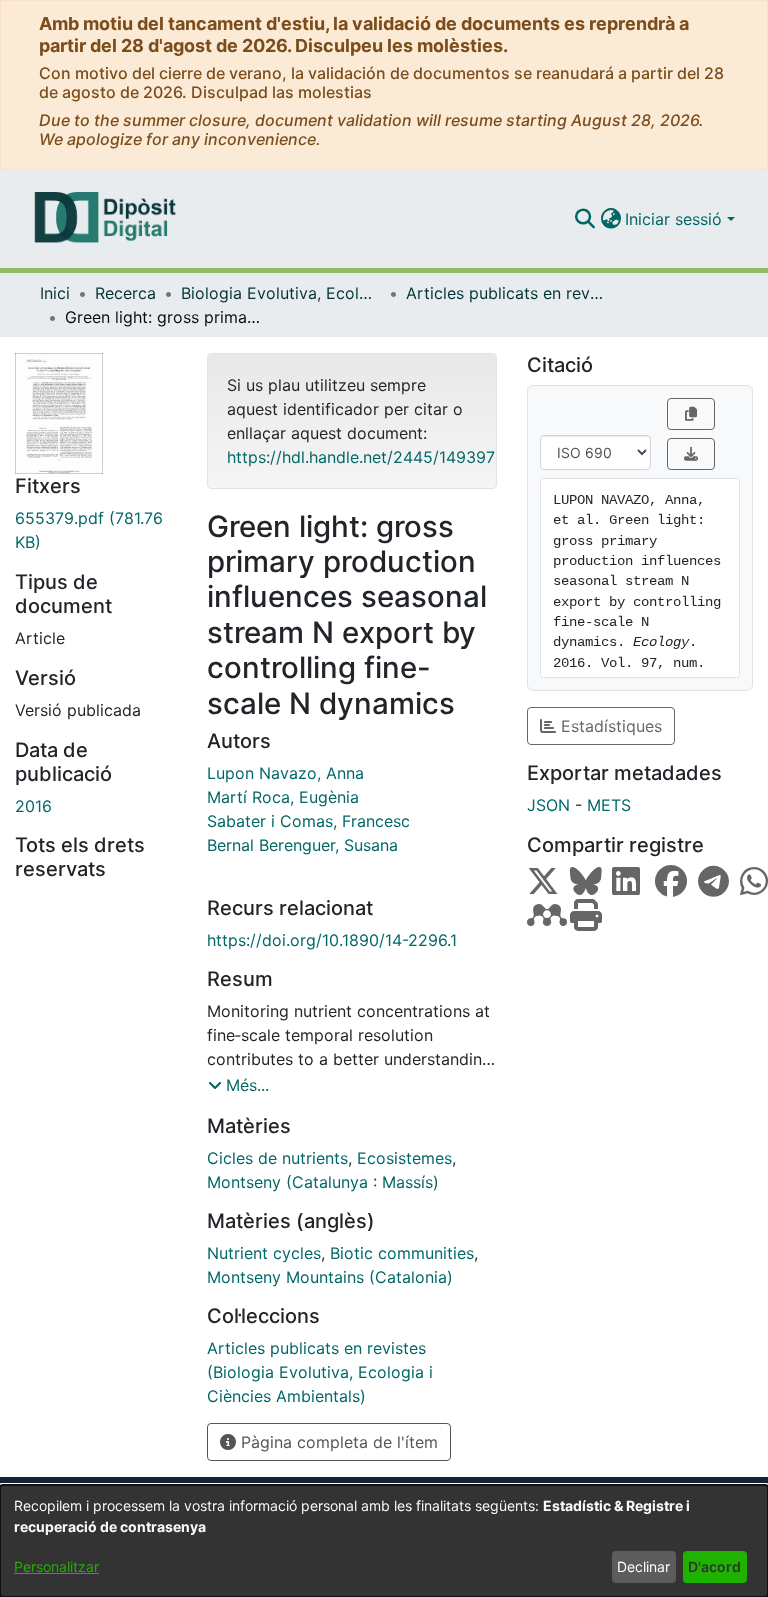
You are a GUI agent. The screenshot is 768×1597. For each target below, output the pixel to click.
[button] (584, 219)
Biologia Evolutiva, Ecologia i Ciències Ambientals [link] (281, 293)
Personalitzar (56, 1566)
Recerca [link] (125, 293)
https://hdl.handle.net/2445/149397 (361, 457)
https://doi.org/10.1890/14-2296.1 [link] (332, 940)
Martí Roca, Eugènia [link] (283, 797)
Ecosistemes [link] (404, 1158)
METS (609, 805)
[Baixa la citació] (691, 454)
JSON (548, 805)
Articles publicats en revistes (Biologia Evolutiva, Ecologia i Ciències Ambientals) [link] (506, 293)
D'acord (714, 1566)
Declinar (643, 1566)
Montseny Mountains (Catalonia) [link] (330, 1277)
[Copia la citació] (691, 414)
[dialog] (384, 1541)
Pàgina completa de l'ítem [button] (337, 1442)
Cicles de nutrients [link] (277, 1158)
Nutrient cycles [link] (264, 1253)
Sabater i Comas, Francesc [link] (308, 821)
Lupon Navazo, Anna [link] (285, 773)
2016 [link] (33, 806)
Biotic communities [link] (402, 1253)
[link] (96, 530)
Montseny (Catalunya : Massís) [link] (323, 1182)
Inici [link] (55, 293)
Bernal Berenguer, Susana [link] (302, 845)
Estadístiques (609, 726)
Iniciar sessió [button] (676, 219)
